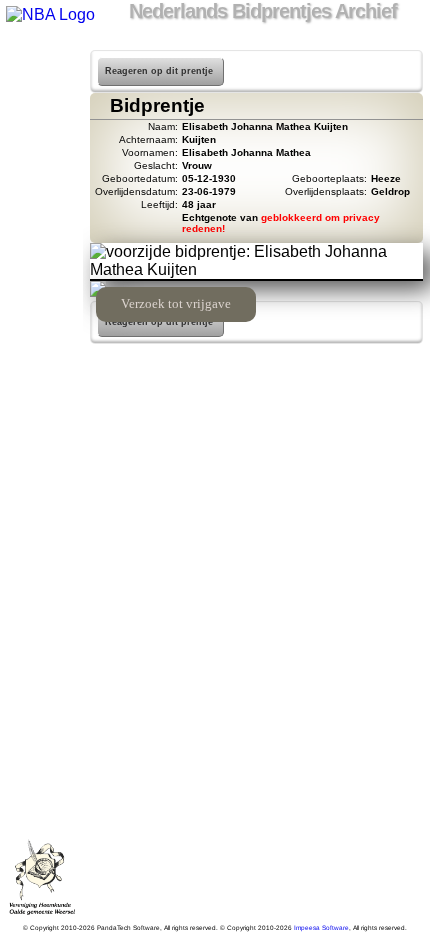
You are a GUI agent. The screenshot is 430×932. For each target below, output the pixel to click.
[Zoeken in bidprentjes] (41, 86)
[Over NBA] (49, 14)
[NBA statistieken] (41, 112)
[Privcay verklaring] (41, 294)
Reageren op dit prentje (159, 71)
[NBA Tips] (41, 138)
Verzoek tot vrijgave (176, 304)
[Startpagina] (41, 60)
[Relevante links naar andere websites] (41, 216)
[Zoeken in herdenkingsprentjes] (41, 268)
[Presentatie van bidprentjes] (41, 242)
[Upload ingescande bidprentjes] (41, 190)
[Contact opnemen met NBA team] (41, 164)
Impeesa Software (321, 927)
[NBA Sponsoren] (41, 320)
